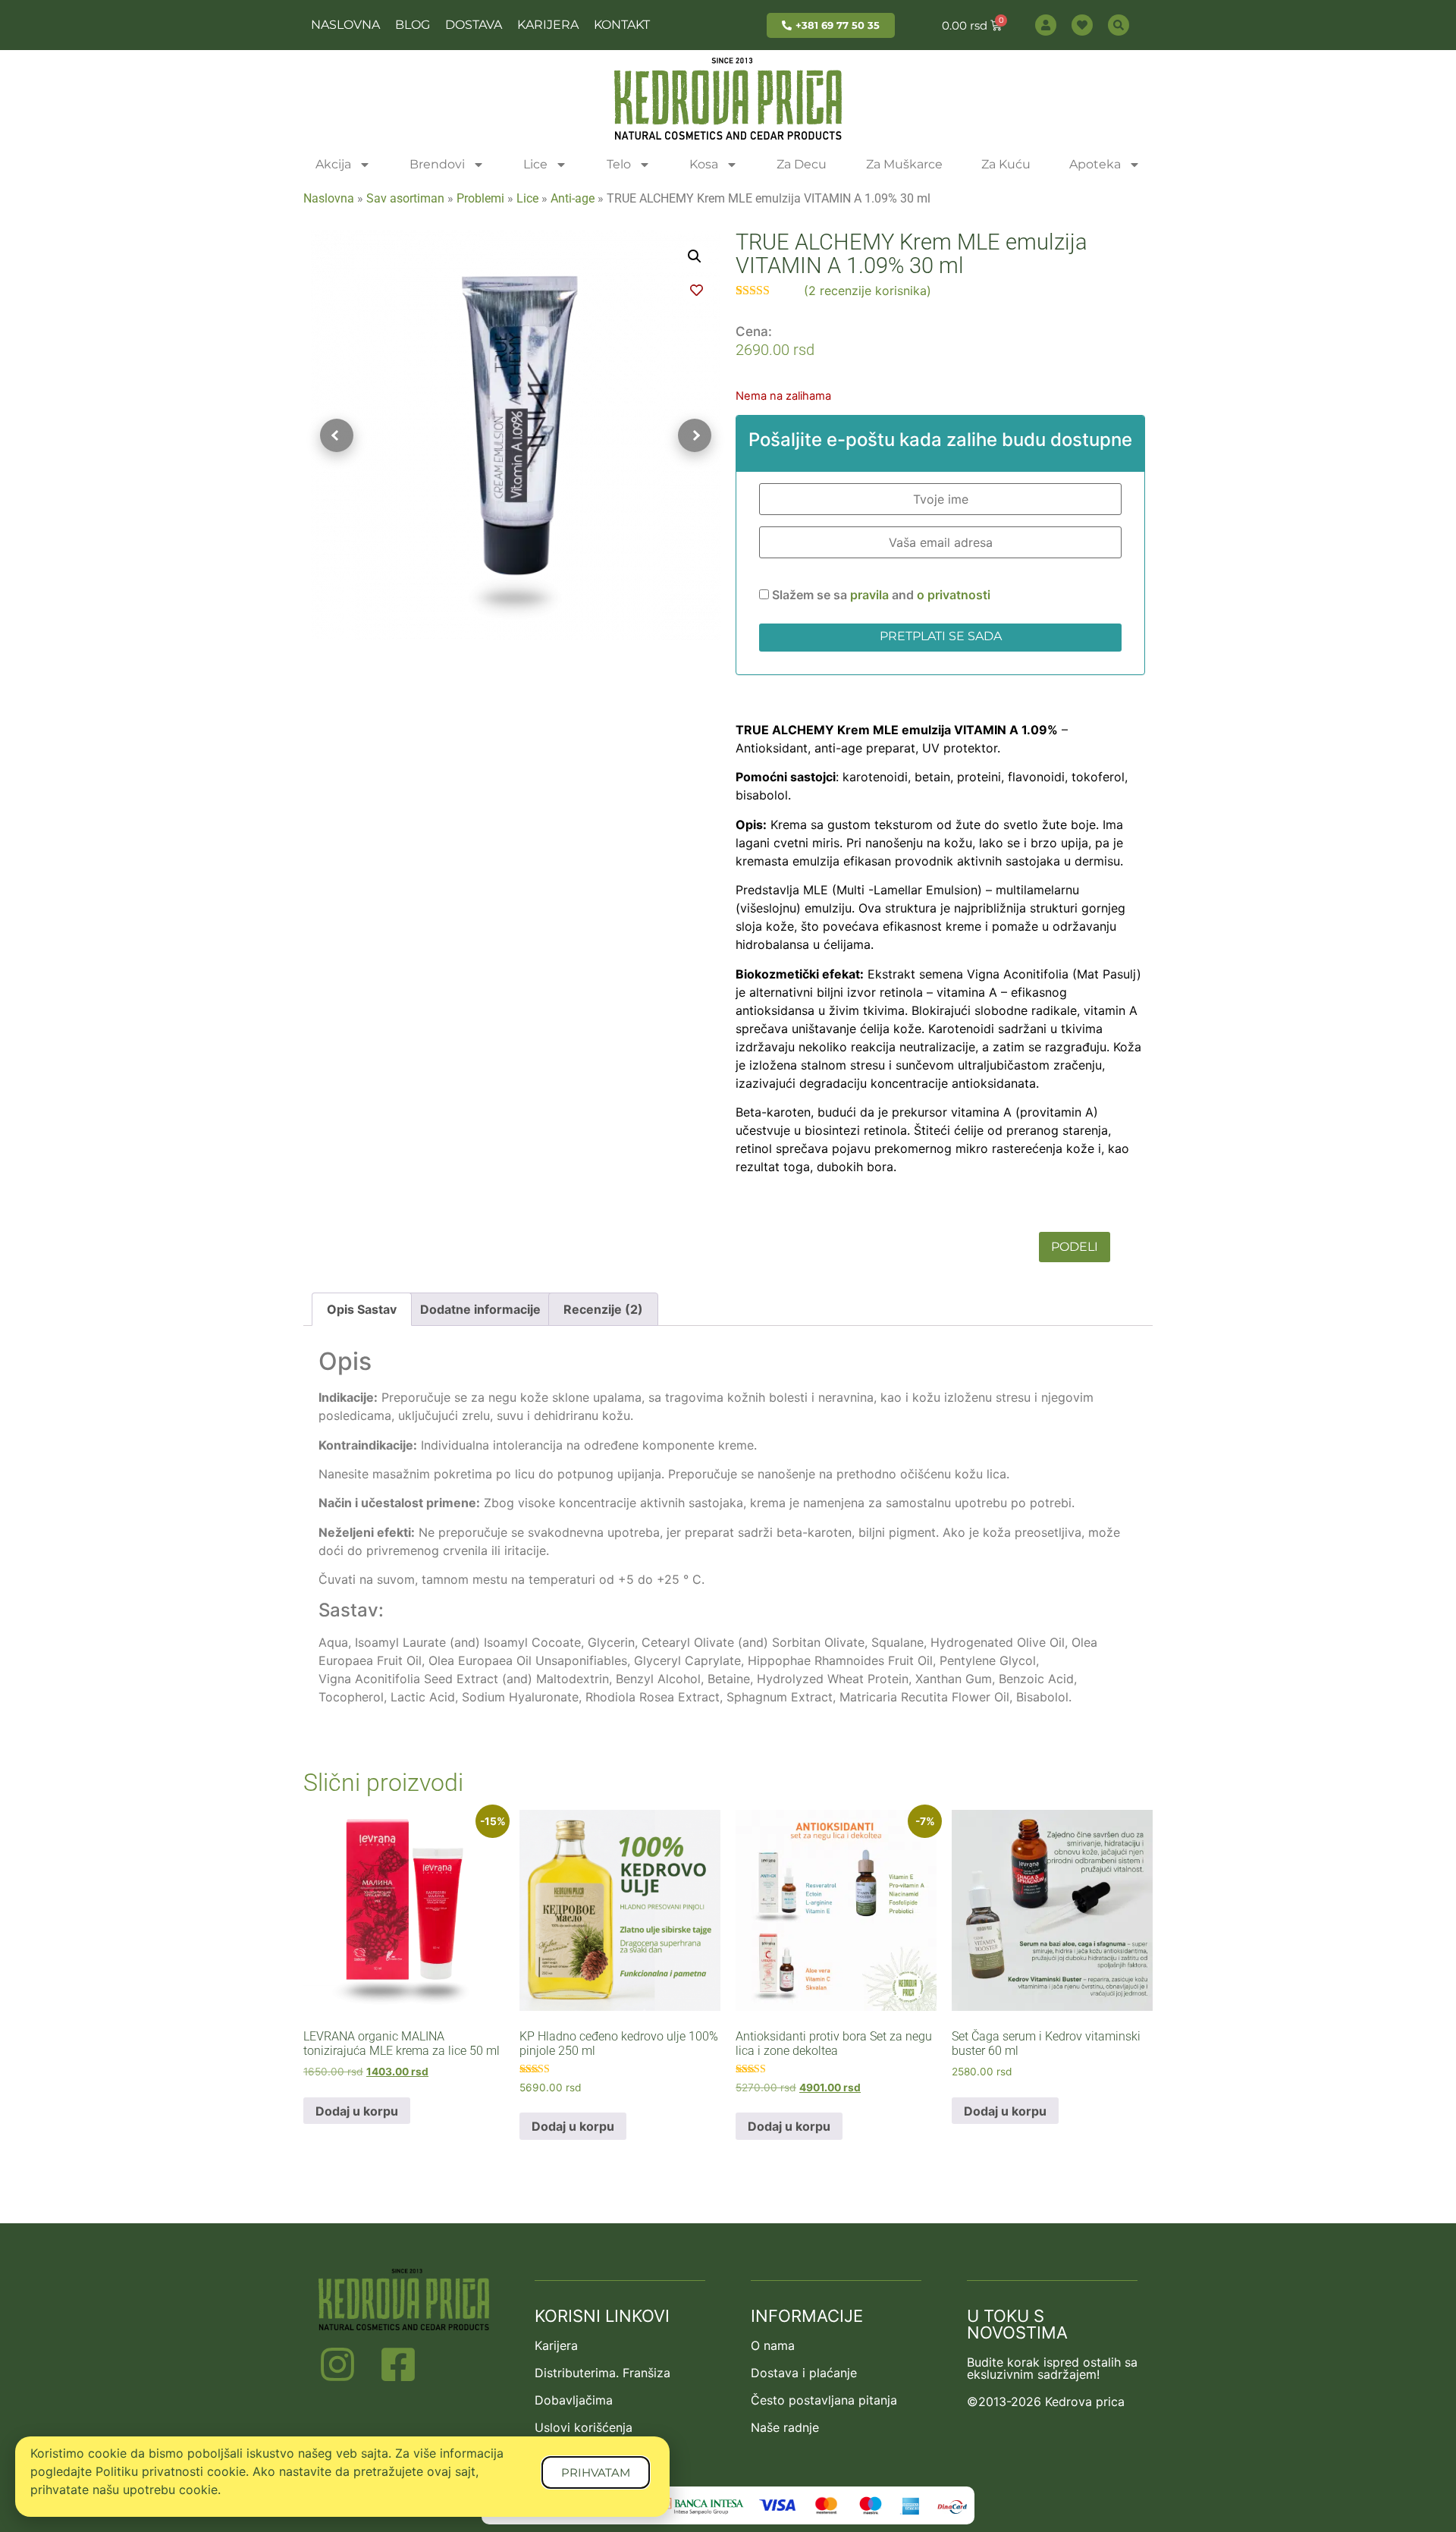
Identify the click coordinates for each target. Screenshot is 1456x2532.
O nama (773, 2345)
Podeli (1075, 1247)
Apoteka (1095, 164)
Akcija (333, 164)
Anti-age (573, 198)
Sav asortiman (405, 198)
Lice (535, 164)
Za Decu (802, 164)
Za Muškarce (904, 164)
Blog (413, 25)
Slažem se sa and (880, 595)
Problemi (480, 198)
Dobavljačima (574, 2400)
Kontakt (622, 25)
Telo (619, 164)
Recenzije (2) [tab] (603, 1309)
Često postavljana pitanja (824, 2400)
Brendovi (437, 164)
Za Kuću (1006, 164)
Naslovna (345, 25)
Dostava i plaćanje (804, 2373)
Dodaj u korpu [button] (357, 2111)
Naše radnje (785, 2427)
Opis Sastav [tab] (362, 1309)
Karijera (548, 25)
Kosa (704, 164)
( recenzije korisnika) (868, 291)
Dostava (474, 25)
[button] (695, 256)
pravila (871, 595)
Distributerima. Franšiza (602, 2373)
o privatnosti (954, 595)
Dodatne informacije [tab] (480, 1309)
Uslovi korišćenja (584, 2427)
